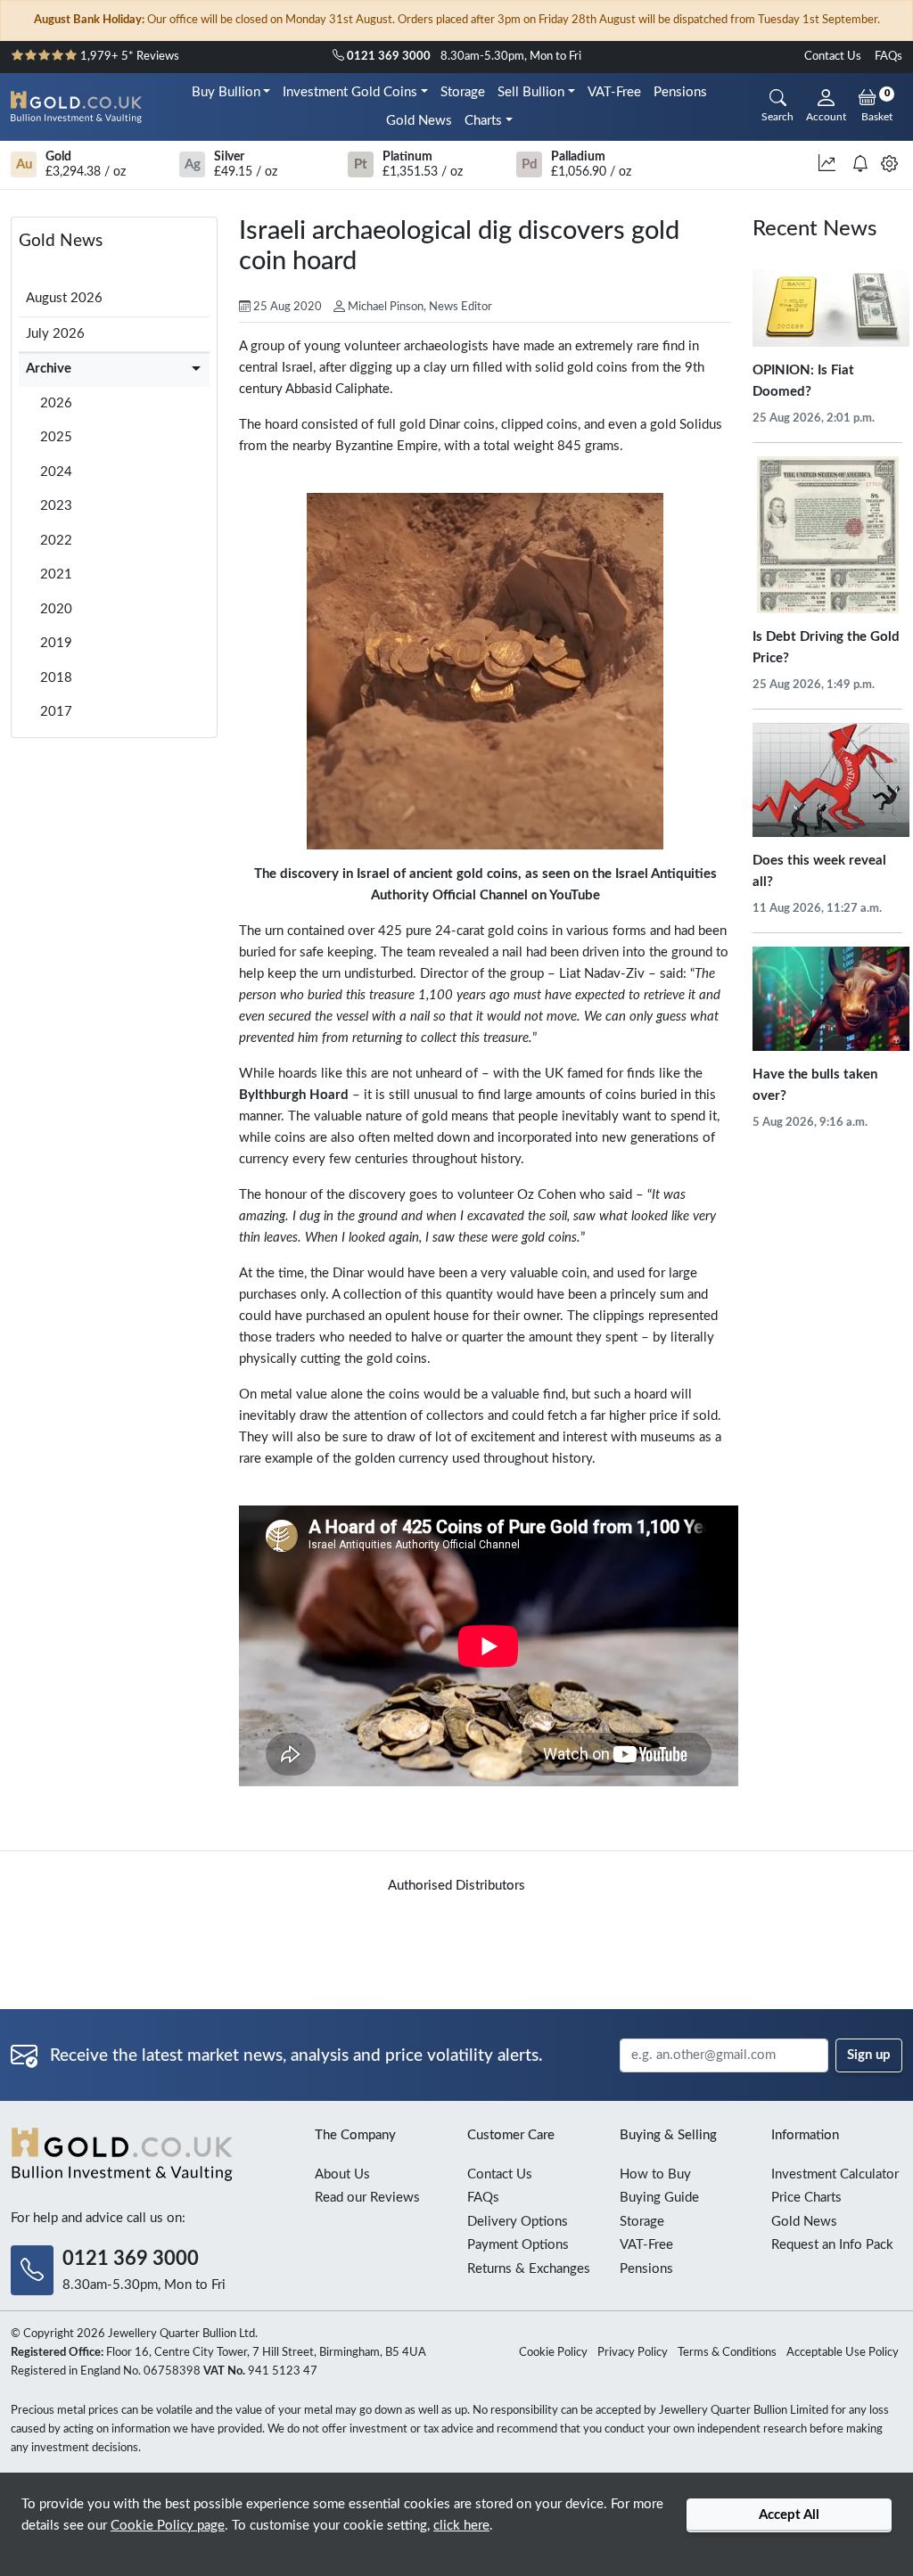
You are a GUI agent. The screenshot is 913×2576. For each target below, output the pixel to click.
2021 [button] (56, 574)
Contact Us (833, 57)
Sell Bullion (531, 92)
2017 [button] (56, 712)
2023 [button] (56, 506)
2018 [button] (56, 678)
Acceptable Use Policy (843, 2353)
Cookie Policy (553, 2353)
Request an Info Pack (832, 2245)
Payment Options (518, 2245)
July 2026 (55, 334)
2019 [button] (56, 643)
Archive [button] (49, 369)
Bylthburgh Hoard (294, 1095)
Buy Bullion (226, 92)
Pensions (680, 92)
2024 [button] (56, 472)
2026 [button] (56, 403)
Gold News (419, 121)
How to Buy (655, 2174)
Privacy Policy (633, 2353)
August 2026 (64, 298)
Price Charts (806, 2198)
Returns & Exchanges (529, 2269)
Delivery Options (518, 2222)
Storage (463, 92)
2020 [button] (56, 609)
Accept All (789, 2515)
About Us (342, 2174)
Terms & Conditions (727, 2353)
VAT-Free (614, 92)
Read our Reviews (367, 2198)
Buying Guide (659, 2198)
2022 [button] (56, 541)
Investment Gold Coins (350, 92)
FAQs (888, 57)
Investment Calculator (835, 2174)
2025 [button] (56, 437)
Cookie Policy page (168, 2526)
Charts (483, 121)
